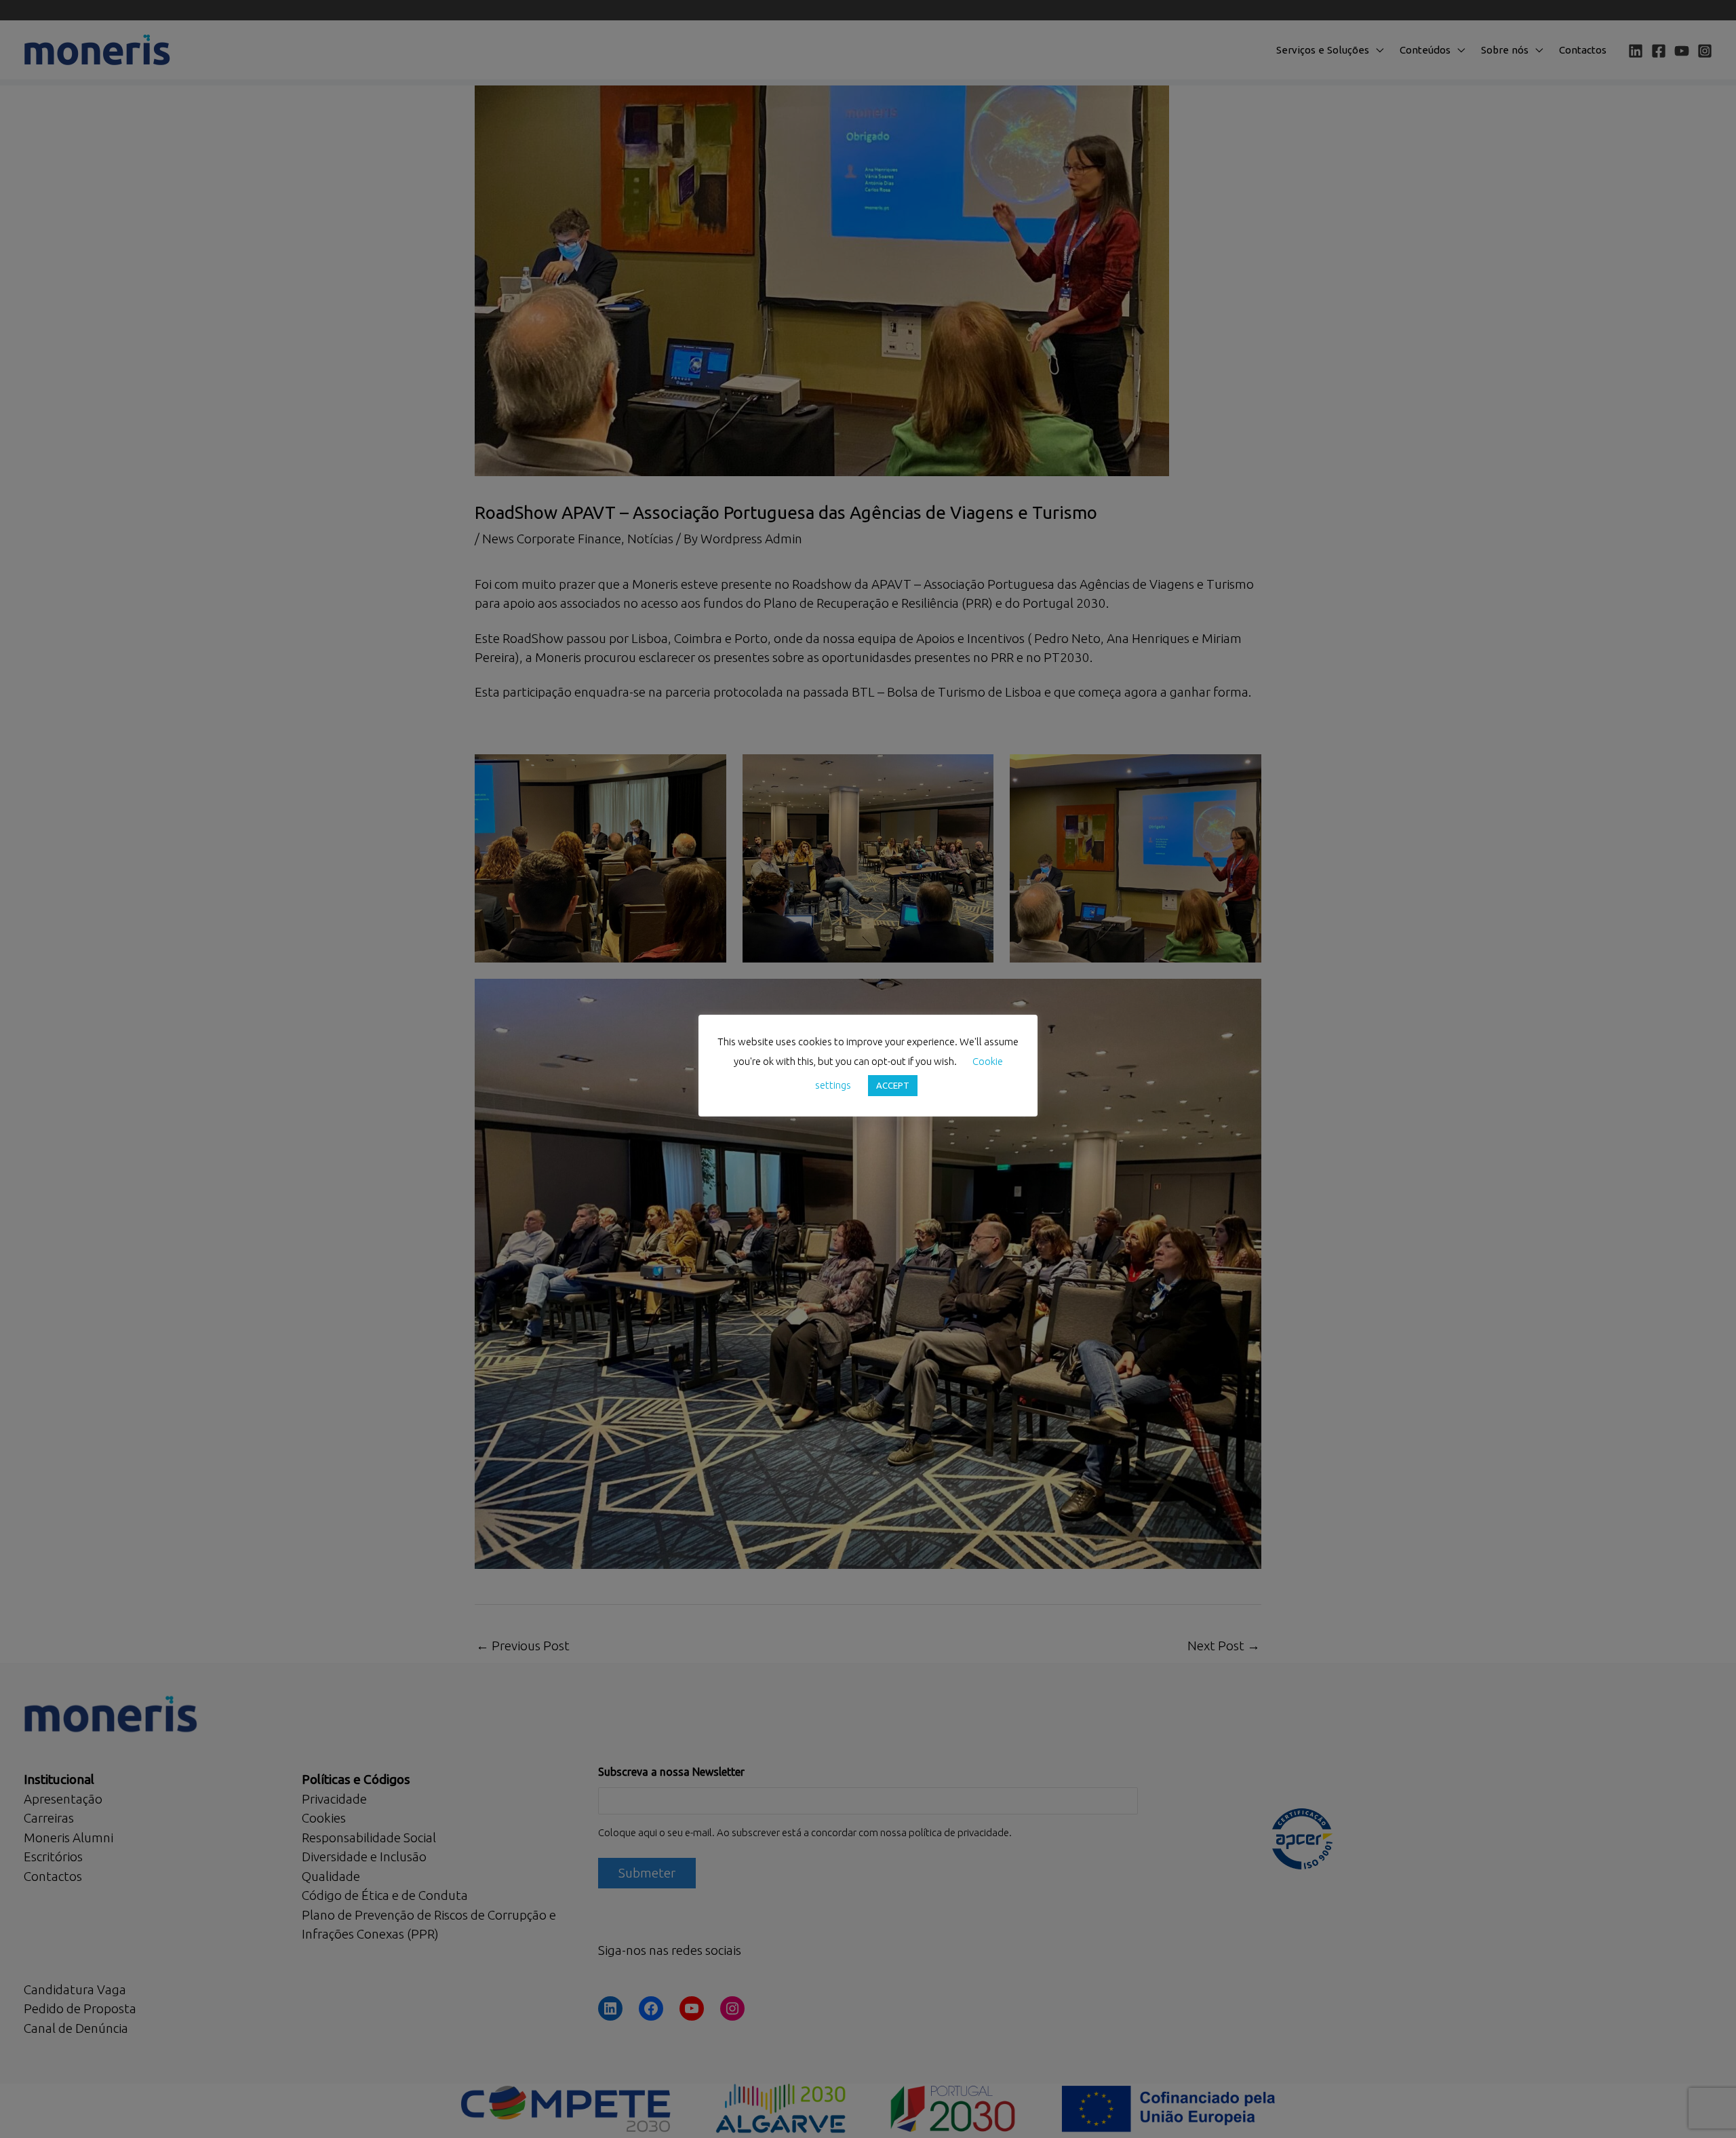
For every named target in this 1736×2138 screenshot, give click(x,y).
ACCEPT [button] (893, 1085)
